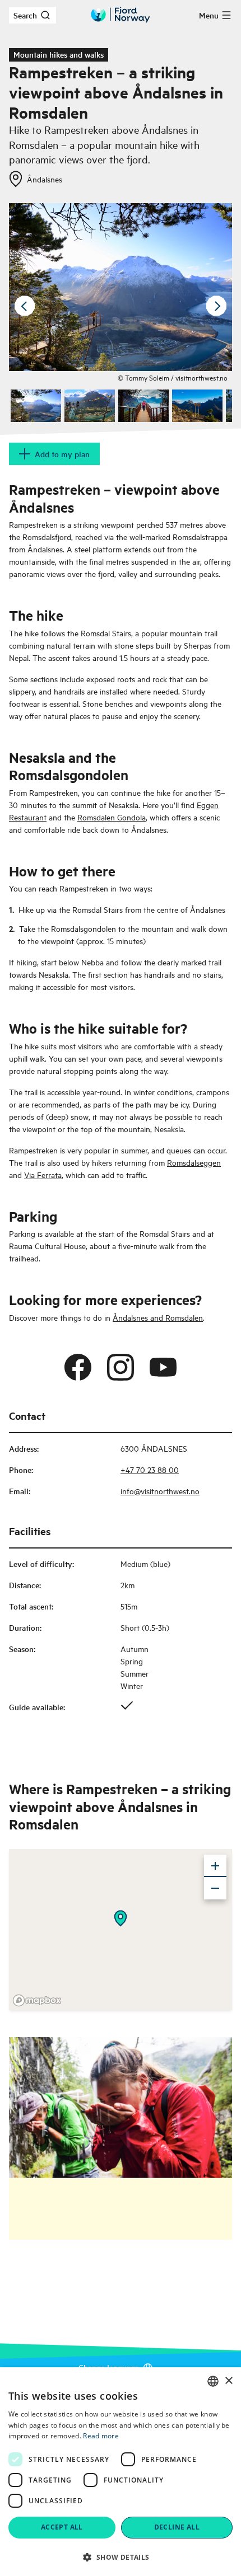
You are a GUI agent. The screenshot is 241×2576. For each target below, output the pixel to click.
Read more (101, 2436)
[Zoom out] (215, 1888)
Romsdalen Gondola (112, 817)
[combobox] (213, 2381)
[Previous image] (25, 306)
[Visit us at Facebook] (78, 1367)
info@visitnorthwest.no (160, 1491)
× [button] (228, 2381)
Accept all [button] (62, 2527)
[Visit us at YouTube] (163, 1367)
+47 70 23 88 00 (150, 1469)
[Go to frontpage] (121, 15)
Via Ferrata (43, 1174)
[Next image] (216, 306)
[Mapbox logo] (37, 2000)
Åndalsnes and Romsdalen (158, 1317)
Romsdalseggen (194, 1162)
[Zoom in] (215, 1866)
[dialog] (121, 2472)
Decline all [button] (177, 2527)
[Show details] (121, 1918)
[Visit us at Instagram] (121, 1367)
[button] (121, 2557)
